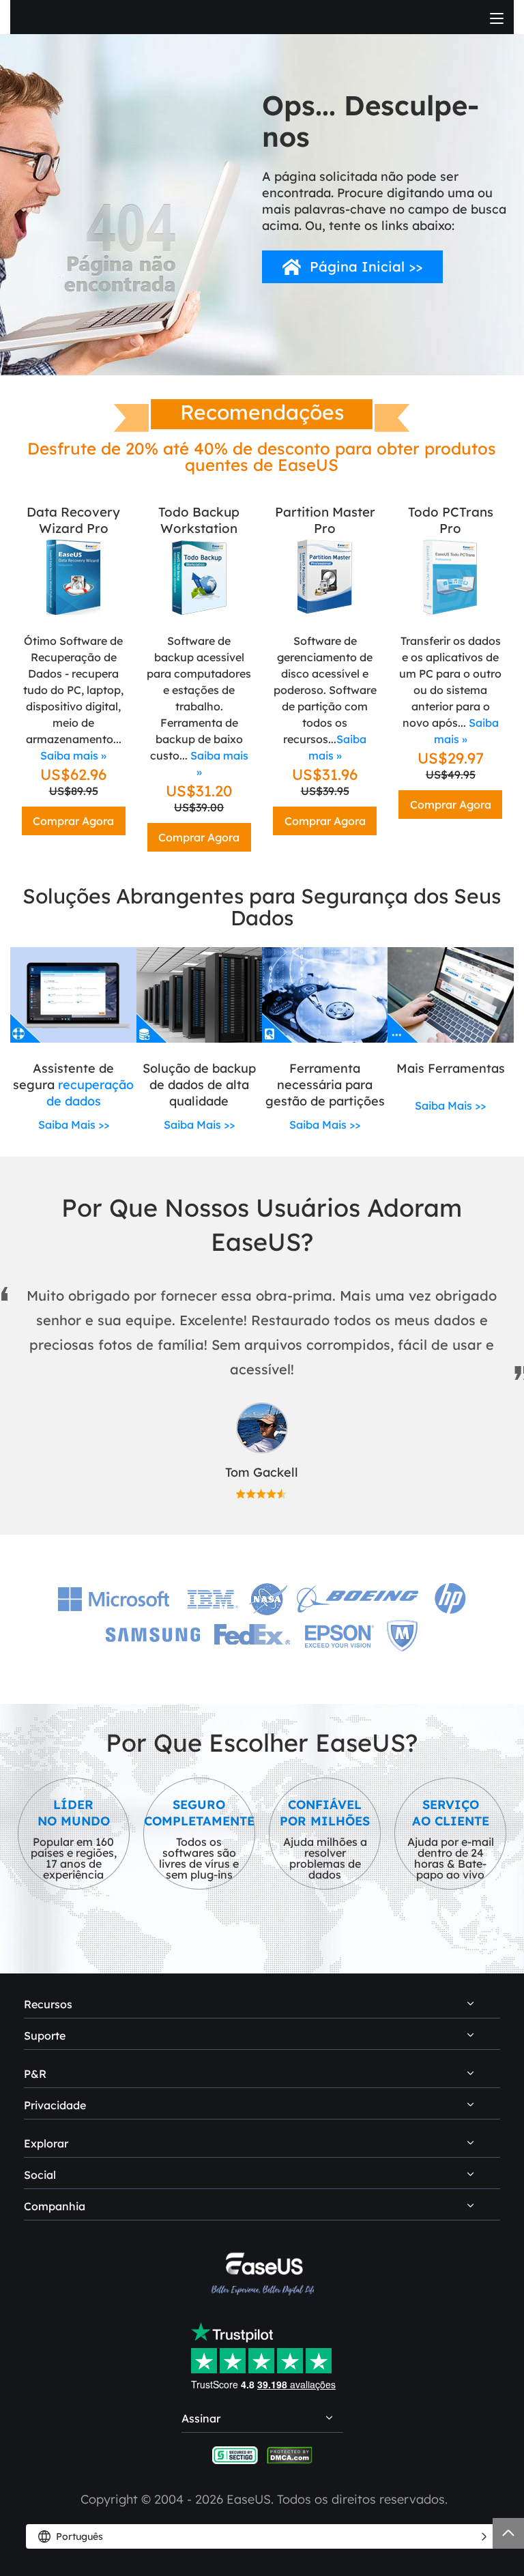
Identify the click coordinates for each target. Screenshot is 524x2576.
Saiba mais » (73, 755)
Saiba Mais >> (74, 1125)
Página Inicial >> (366, 266)
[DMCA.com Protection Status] (290, 2454)
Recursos (48, 2004)
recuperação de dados (90, 1093)
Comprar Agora (73, 821)
